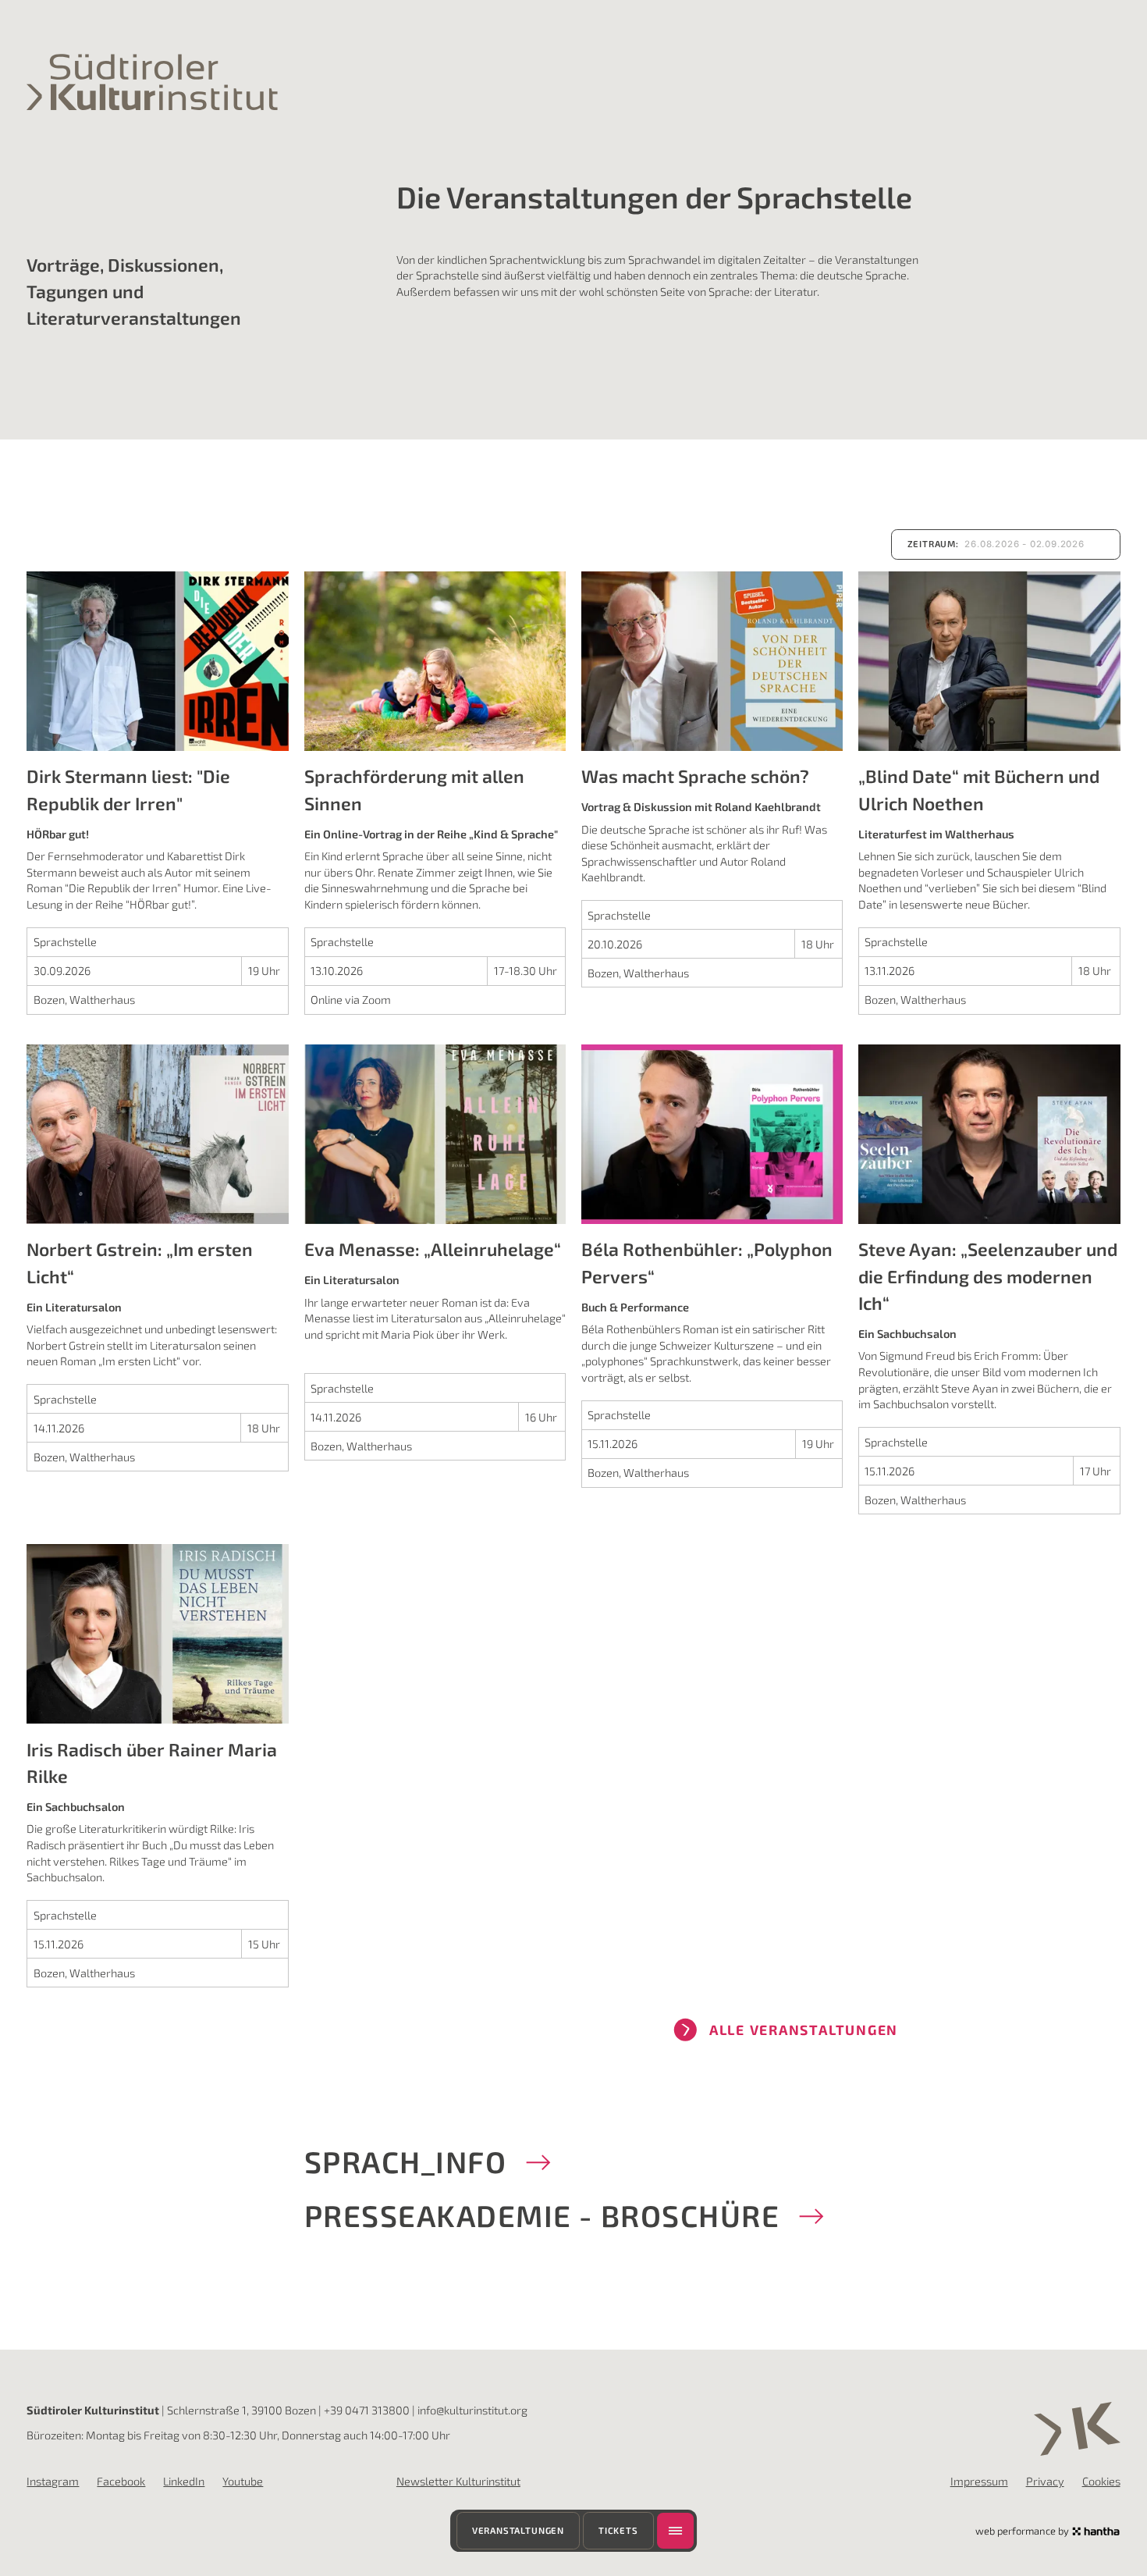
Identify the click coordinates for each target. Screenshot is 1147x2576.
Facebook (121, 2481)
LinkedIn (184, 2481)
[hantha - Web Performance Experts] (1096, 2531)
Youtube (243, 2481)
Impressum (979, 2481)
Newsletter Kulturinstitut (458, 2481)
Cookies (1101, 2481)
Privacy (1045, 2481)
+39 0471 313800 (367, 2410)
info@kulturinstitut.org (472, 2410)
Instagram (53, 2481)
